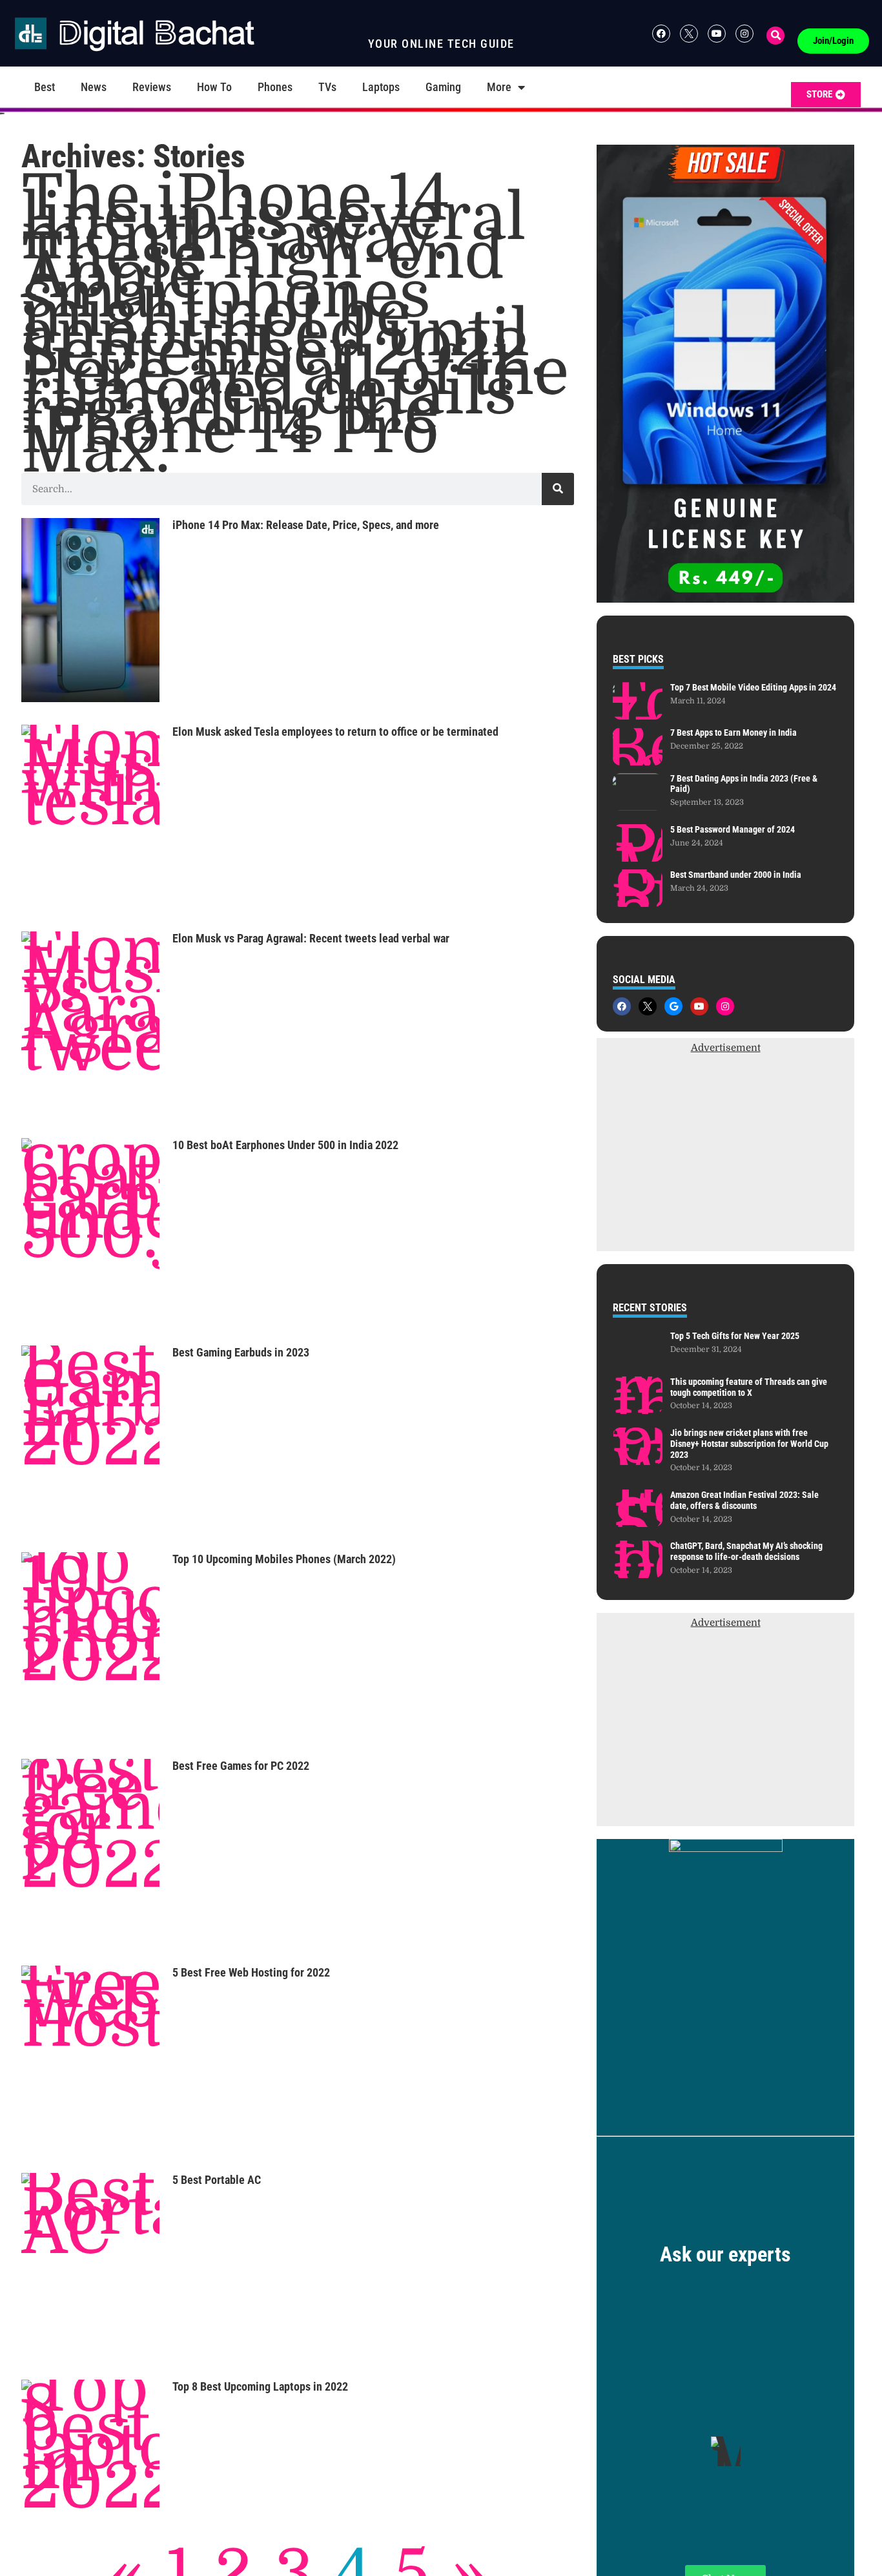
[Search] (558, 489)
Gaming (443, 87)
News (94, 87)
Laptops (381, 87)
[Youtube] (717, 34)
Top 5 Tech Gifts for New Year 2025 (735, 1336)
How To (214, 87)
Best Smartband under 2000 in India (736, 875)
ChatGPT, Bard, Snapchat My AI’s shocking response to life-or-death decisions (746, 1551)
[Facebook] (661, 34)
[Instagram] (744, 34)
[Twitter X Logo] (689, 34)
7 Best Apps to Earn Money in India (733, 732)
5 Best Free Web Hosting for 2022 (251, 1972)
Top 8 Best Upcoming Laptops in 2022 (260, 2386)
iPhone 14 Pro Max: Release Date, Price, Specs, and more (306, 525)
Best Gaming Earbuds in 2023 (241, 1352)
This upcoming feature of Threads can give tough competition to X (749, 1387)
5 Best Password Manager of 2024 (733, 829)
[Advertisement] (725, 1161)
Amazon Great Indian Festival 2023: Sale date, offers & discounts (744, 1500)
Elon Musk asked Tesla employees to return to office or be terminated (335, 732)
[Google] (673, 1006)
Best (45, 87)
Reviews (152, 87)
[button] (775, 36)
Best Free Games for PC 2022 (241, 1766)
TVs (327, 87)
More (499, 87)
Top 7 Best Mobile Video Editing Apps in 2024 (753, 687)
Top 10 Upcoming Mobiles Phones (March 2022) (284, 1559)
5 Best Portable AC (217, 2180)
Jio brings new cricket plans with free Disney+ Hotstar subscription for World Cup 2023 (749, 1444)
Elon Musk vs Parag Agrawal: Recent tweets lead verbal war (311, 938)
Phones (275, 87)
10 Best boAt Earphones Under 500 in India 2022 (285, 1145)
